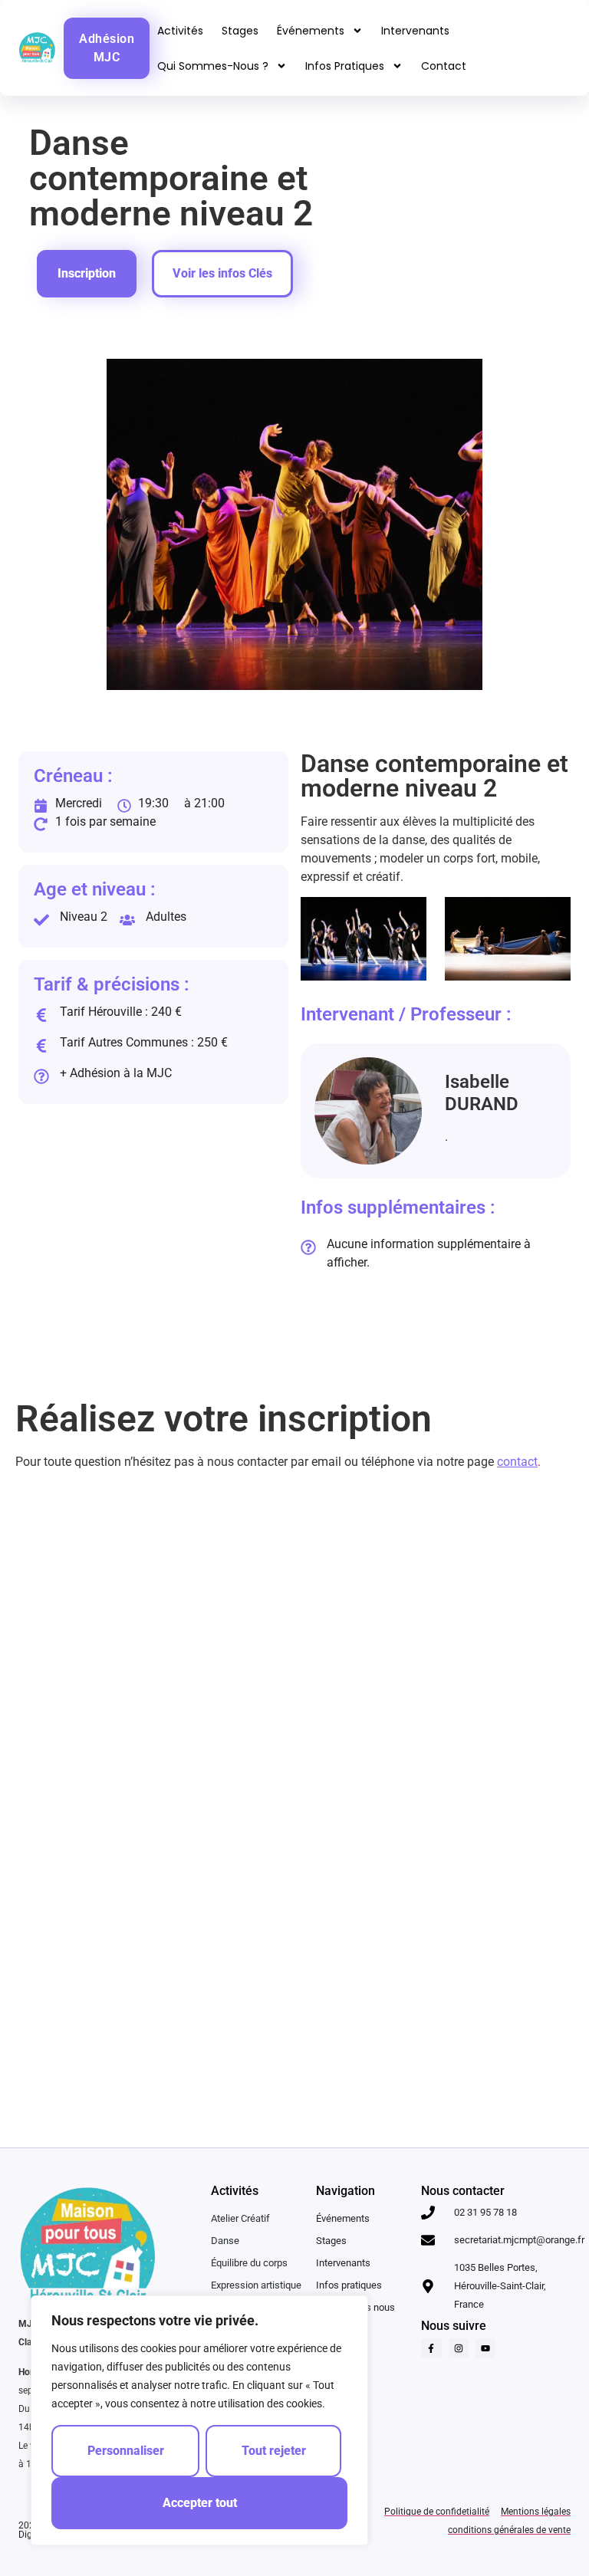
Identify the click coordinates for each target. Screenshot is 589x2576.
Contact (444, 66)
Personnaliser (126, 2451)
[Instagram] (459, 2348)
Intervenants (415, 31)
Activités (180, 31)
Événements (311, 31)
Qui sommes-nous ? (213, 66)
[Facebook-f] (431, 2348)
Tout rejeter (274, 2451)
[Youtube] (485, 2348)
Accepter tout (200, 2503)
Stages (240, 31)
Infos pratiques (345, 66)
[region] (199, 2420)
